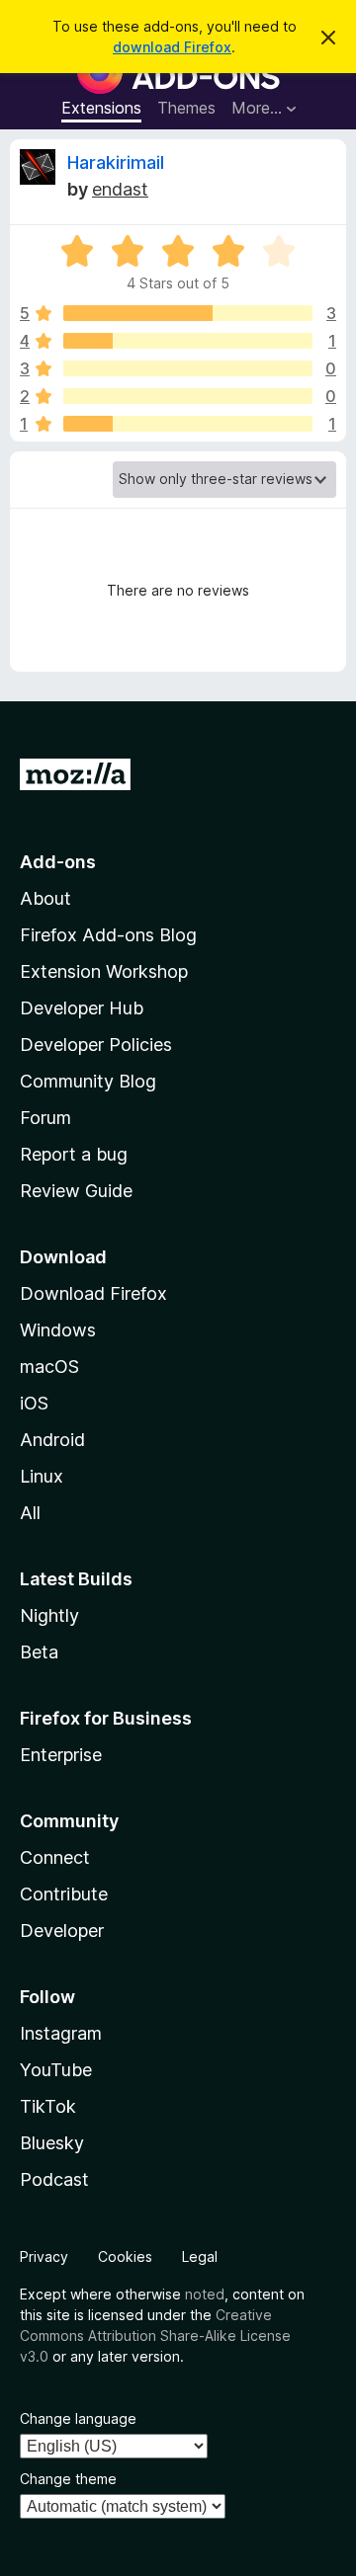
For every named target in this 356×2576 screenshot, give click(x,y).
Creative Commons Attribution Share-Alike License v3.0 (155, 2335)
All (30, 1513)
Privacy (44, 2256)
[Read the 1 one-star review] (188, 424)
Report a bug (74, 1154)
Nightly (49, 1615)
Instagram (61, 2033)
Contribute (64, 1894)
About (45, 898)
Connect (55, 1857)
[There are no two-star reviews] (188, 396)
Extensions (101, 108)
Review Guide (76, 1191)
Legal (200, 2256)
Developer (62, 1931)
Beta (39, 1652)
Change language (78, 2418)
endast (120, 189)
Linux (42, 1476)
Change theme (68, 2479)
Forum (45, 1118)
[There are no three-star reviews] (188, 368)
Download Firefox (93, 1293)
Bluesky (52, 2143)
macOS (49, 1367)
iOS (34, 1403)
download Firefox (172, 47)
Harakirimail (116, 162)
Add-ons (58, 862)
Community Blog (88, 1081)
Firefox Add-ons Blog (108, 935)
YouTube (56, 2070)
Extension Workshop (104, 971)
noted (205, 2294)
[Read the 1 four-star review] (188, 341)
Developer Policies (96, 1045)
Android (52, 1440)
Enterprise (61, 1755)
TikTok (48, 2106)
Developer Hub (82, 1008)
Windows (58, 1330)
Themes (186, 108)
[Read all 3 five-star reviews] (188, 313)
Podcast (54, 2179)
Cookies (125, 2256)
